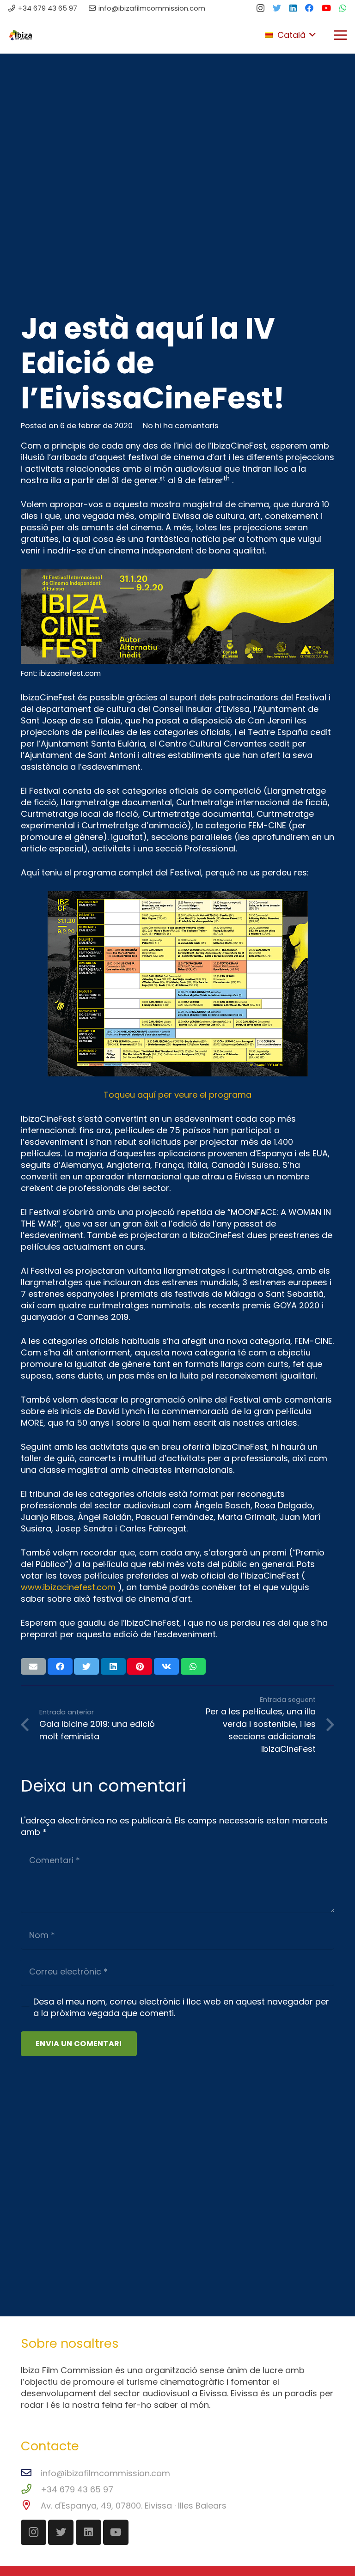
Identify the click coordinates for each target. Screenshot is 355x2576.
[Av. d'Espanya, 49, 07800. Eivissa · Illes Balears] (31, 2506)
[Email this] (33, 1666)
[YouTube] (326, 8)
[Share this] (60, 1666)
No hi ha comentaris (181, 426)
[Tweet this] (86, 1666)
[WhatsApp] (343, 8)
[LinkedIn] (293, 8)
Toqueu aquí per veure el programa (177, 1095)
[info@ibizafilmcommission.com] (31, 2473)
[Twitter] (277, 8)
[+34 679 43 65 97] (31, 2489)
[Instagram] (260, 8)
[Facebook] (309, 8)
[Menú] (340, 35)
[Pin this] (140, 1666)
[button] (290, 35)
